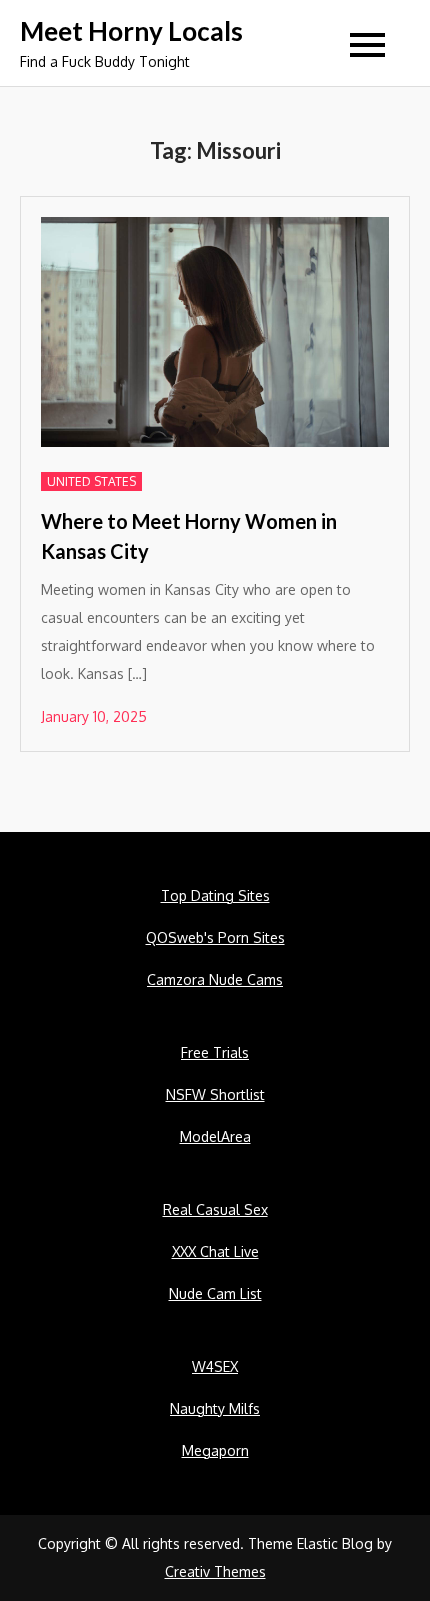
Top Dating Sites (215, 895)
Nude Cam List (215, 1293)
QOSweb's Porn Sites (215, 937)
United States (91, 481)
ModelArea (215, 1136)
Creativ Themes (215, 1571)
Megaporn (215, 1450)
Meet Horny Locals (131, 31)
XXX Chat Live (215, 1251)
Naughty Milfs (215, 1408)
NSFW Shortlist (215, 1094)
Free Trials (215, 1052)
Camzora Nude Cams (215, 979)
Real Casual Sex (215, 1209)
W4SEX (215, 1366)
